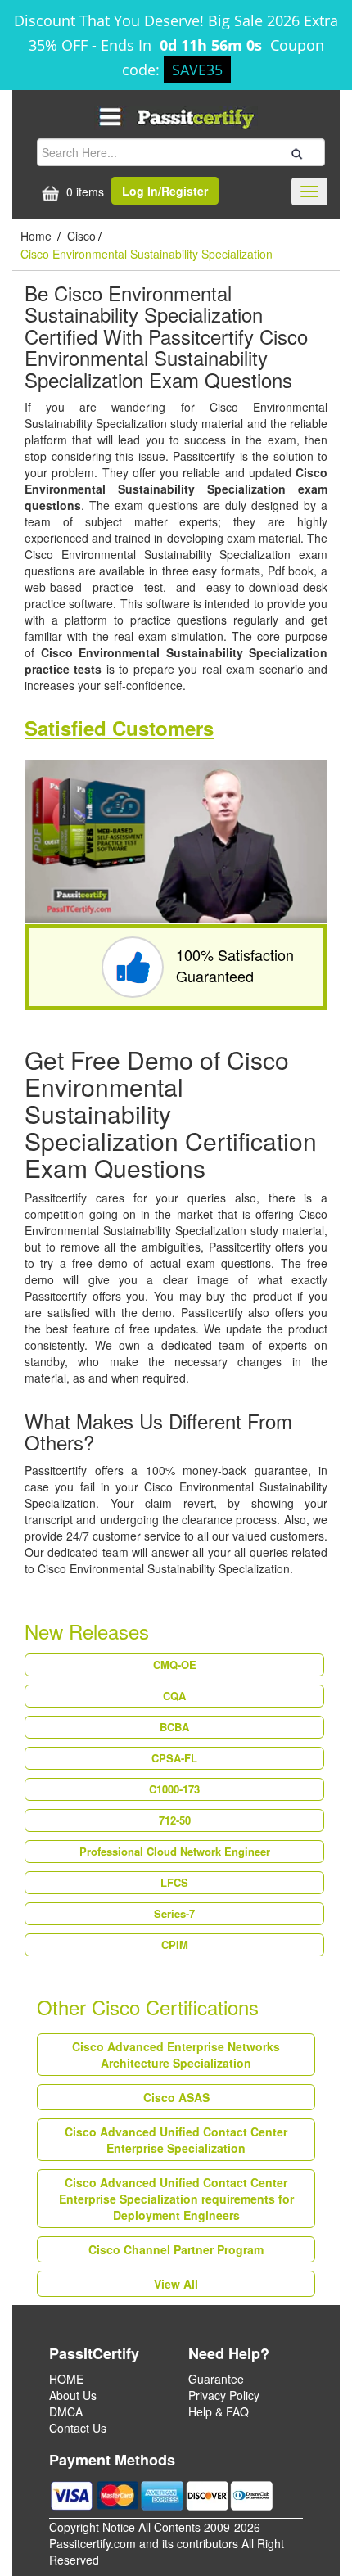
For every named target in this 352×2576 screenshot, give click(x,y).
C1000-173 (174, 1789)
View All (176, 2284)
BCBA (174, 1727)
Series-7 (174, 1913)
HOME (66, 2379)
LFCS (174, 1882)
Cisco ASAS (176, 2097)
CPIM (175, 1944)
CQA (174, 1696)
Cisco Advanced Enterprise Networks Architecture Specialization (176, 2055)
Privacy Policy (224, 2395)
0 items (83, 192)
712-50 (175, 1820)
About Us (73, 2395)
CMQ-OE (175, 1665)
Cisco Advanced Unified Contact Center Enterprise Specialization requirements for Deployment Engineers (176, 2199)
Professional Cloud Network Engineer (175, 1851)
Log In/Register (165, 191)
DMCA (66, 2411)
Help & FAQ (219, 2411)
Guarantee (216, 2379)
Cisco (81, 236)
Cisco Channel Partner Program (176, 2249)
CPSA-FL (174, 1758)
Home (38, 236)
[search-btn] (295, 151)
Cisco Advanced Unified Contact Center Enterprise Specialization (176, 2140)
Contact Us (78, 2428)
